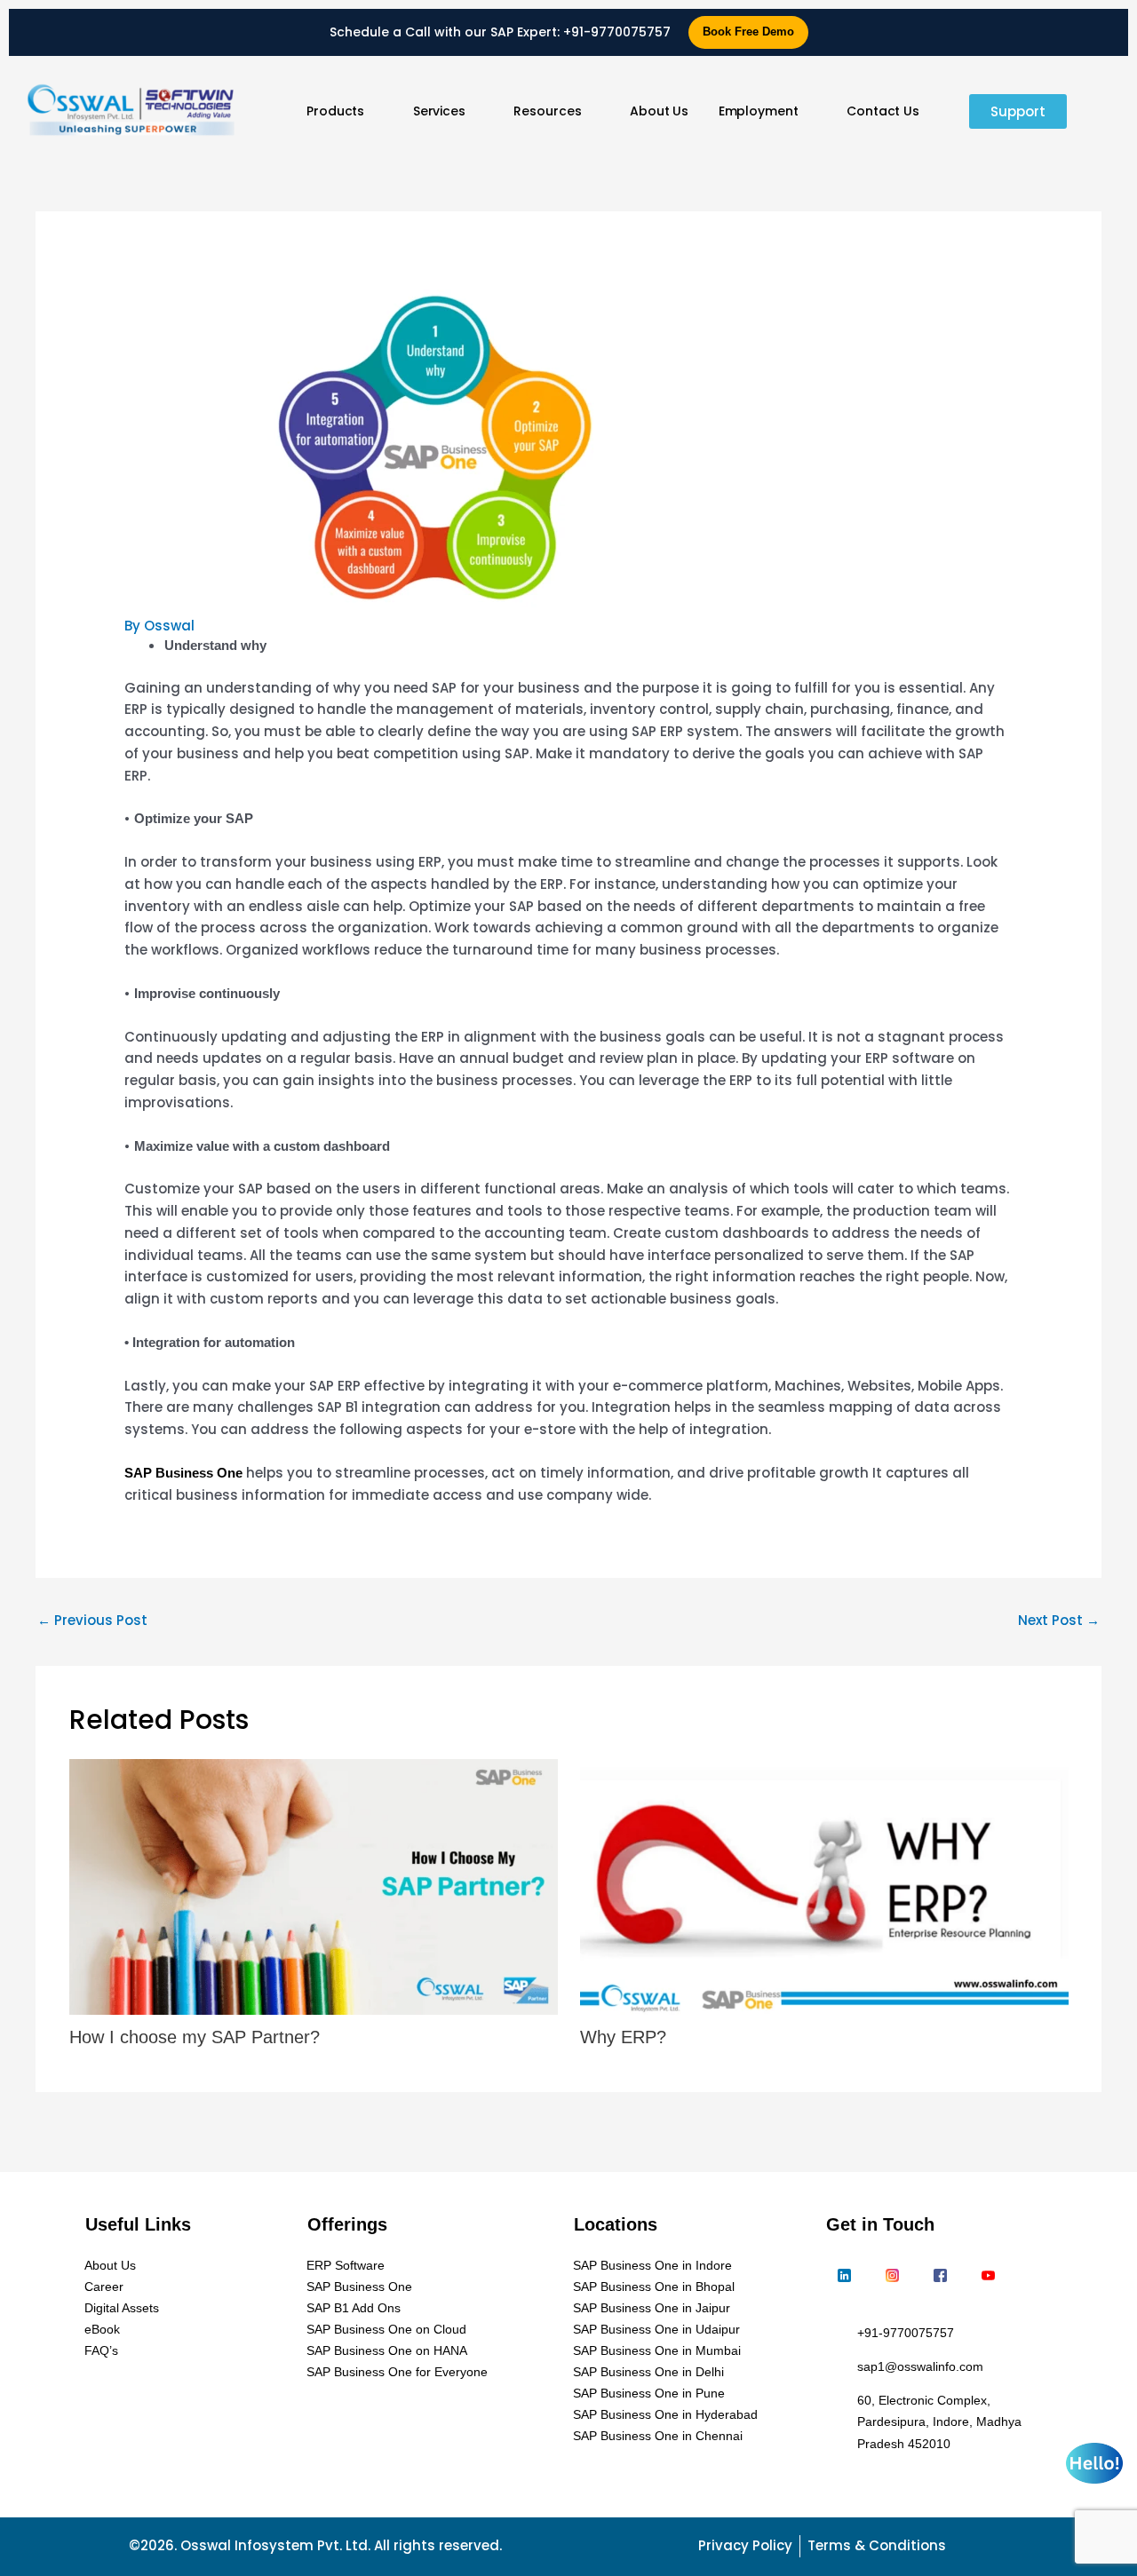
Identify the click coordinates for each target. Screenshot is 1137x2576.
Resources (547, 111)
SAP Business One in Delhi (648, 2372)
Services (439, 111)
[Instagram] (892, 2277)
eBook (102, 2329)
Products (335, 111)
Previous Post (92, 1620)
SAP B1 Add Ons (354, 2308)
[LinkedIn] (844, 2277)
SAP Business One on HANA (387, 2350)
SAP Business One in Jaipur (652, 2308)
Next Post (1059, 1620)
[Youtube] (988, 2277)
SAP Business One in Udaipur (656, 2329)
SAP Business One (359, 2287)
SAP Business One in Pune (649, 2393)
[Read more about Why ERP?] (824, 1887)
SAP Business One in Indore (652, 2265)
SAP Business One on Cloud (386, 2329)
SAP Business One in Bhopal (654, 2287)
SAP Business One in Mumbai (657, 2350)
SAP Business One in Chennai (658, 2436)
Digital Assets (122, 2308)
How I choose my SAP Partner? (195, 2037)
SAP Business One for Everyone (397, 2372)
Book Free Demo (748, 32)
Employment (759, 111)
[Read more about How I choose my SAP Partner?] (314, 1887)
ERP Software (346, 2265)
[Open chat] (1094, 2463)
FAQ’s (101, 2350)
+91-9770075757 (617, 32)
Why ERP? (623, 2037)
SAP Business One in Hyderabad (665, 2414)
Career (104, 2287)
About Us (659, 111)
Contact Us (883, 111)
